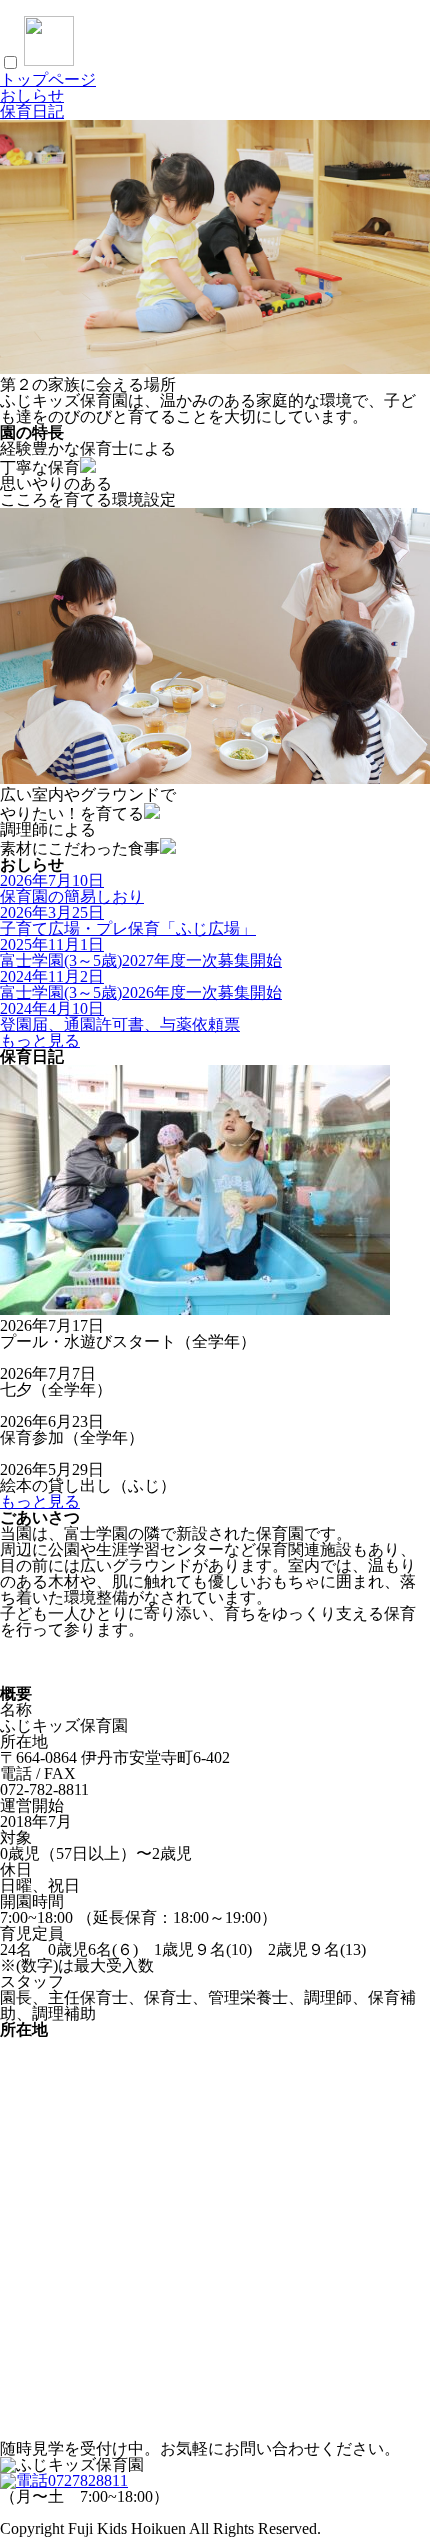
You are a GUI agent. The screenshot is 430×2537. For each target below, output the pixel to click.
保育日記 (32, 111)
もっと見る (40, 1040)
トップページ (48, 79)
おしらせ (32, 95)
